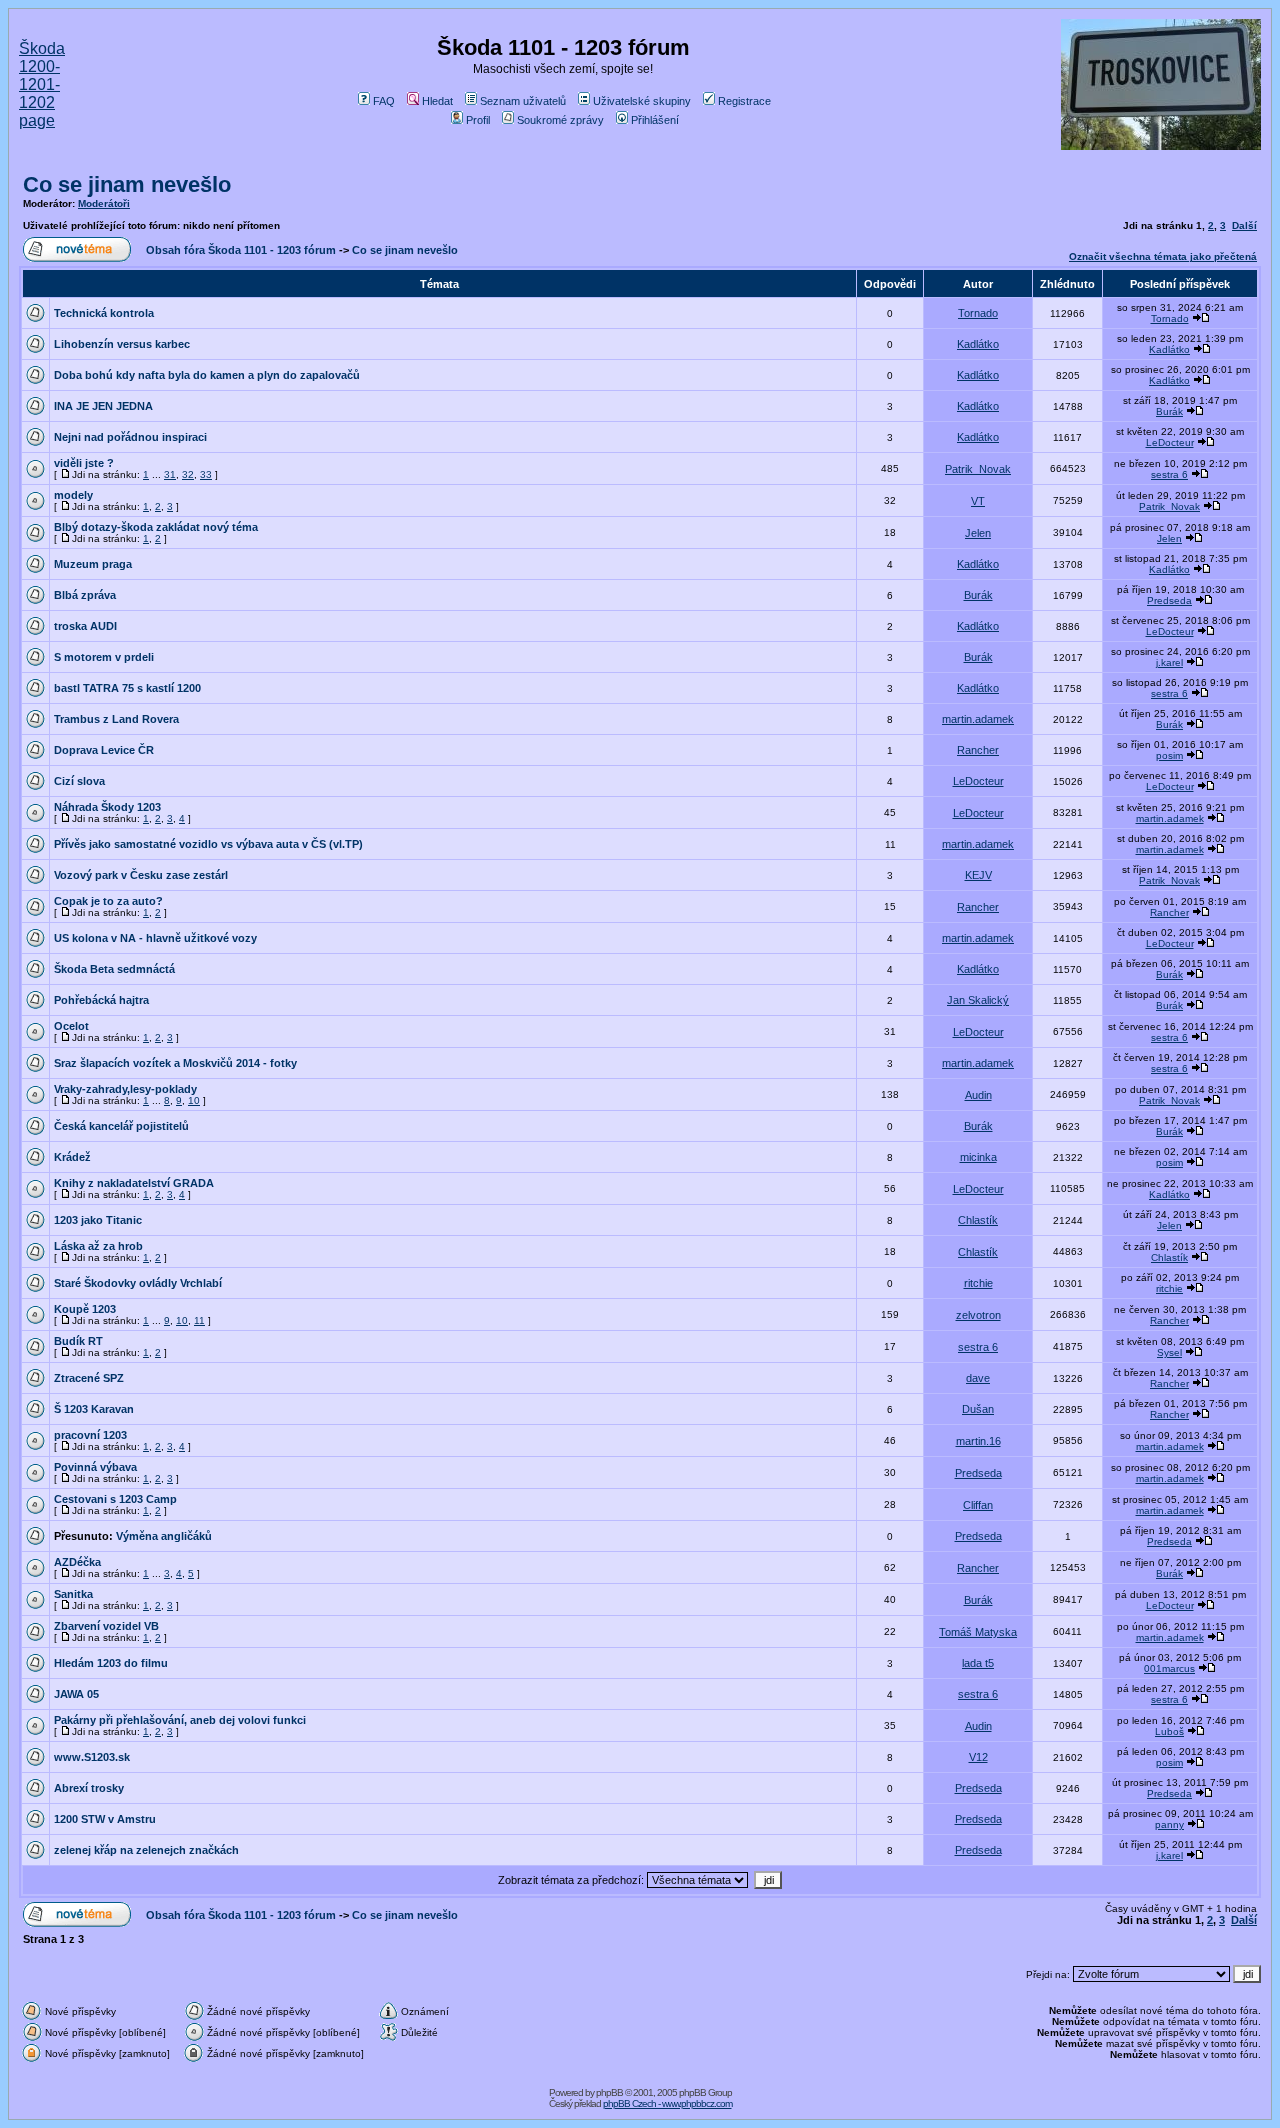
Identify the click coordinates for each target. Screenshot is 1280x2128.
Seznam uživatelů (523, 101)
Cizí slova (79, 781)
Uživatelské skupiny (642, 101)
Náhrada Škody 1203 (107, 807)
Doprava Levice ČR (104, 750)
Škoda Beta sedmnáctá (114, 969)
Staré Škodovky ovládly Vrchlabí (138, 1283)
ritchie (978, 1283)
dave (978, 1378)
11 (199, 1320)
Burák (1169, 411)
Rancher (978, 750)
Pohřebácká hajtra (101, 1000)
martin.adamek (978, 719)
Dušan (978, 1409)
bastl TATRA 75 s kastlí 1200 (127, 688)
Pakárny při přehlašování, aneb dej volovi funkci (180, 1720)
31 (170, 474)
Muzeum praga (93, 564)
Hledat (437, 101)
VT (978, 501)
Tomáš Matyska (978, 1632)
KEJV (978, 875)
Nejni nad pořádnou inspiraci (130, 437)
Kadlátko (978, 344)
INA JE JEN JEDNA (103, 406)
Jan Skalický (978, 1000)
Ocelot (71, 1026)
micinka (978, 1157)
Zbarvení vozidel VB (106, 1626)
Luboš (1169, 1731)
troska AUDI (85, 626)
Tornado (978, 313)
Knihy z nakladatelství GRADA (134, 1183)
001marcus (1169, 1668)
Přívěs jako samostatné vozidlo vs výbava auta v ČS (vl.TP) (208, 844)
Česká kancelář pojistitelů (121, 1126)
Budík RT (78, 1341)
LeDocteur (1170, 442)
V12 (978, 1757)
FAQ (384, 101)
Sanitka (73, 1594)
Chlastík (978, 1220)
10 (194, 1100)
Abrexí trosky (89, 1788)
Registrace (744, 101)
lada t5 (978, 1663)
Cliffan (978, 1505)
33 (206, 474)
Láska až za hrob (98, 1246)
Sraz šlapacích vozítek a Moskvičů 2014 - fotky (175, 1063)
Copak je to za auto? (108, 901)
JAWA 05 (76, 1694)
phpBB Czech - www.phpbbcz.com (667, 2103)
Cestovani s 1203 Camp (115, 1499)
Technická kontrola (104, 313)
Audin (978, 1095)
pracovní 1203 (90, 1435)
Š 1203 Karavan (94, 1409)
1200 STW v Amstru (105, 1819)
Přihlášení (655, 120)
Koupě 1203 (85, 1309)
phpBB (609, 2092)
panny (1169, 1824)
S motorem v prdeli (104, 657)
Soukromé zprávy (560, 120)
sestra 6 (1169, 474)
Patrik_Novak (978, 469)
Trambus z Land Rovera (116, 719)
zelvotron (978, 1315)
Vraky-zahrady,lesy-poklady (125, 1089)
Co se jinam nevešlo (127, 184)
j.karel (1169, 662)
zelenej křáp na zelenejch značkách (146, 1850)
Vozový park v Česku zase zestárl (141, 875)
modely (73, 495)
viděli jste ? (84, 463)
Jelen (978, 533)
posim (1169, 755)
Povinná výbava (95, 1467)
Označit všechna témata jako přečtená (1163, 256)
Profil (478, 120)
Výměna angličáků (164, 1536)
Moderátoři (104, 203)
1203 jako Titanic (98, 1220)
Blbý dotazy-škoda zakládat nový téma (156, 527)
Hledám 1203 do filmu (111, 1663)
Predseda (1169, 600)
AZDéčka (77, 1562)
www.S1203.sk (92, 1757)
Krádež (72, 1157)
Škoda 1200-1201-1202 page (42, 84)
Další (1244, 225)
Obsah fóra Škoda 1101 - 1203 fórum (241, 250)
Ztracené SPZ (89, 1378)
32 (188, 474)
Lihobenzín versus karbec (122, 344)
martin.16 (978, 1441)
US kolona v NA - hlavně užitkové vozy (155, 938)
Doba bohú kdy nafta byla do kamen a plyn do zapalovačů (207, 375)
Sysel (1169, 1352)
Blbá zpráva (85, 595)
